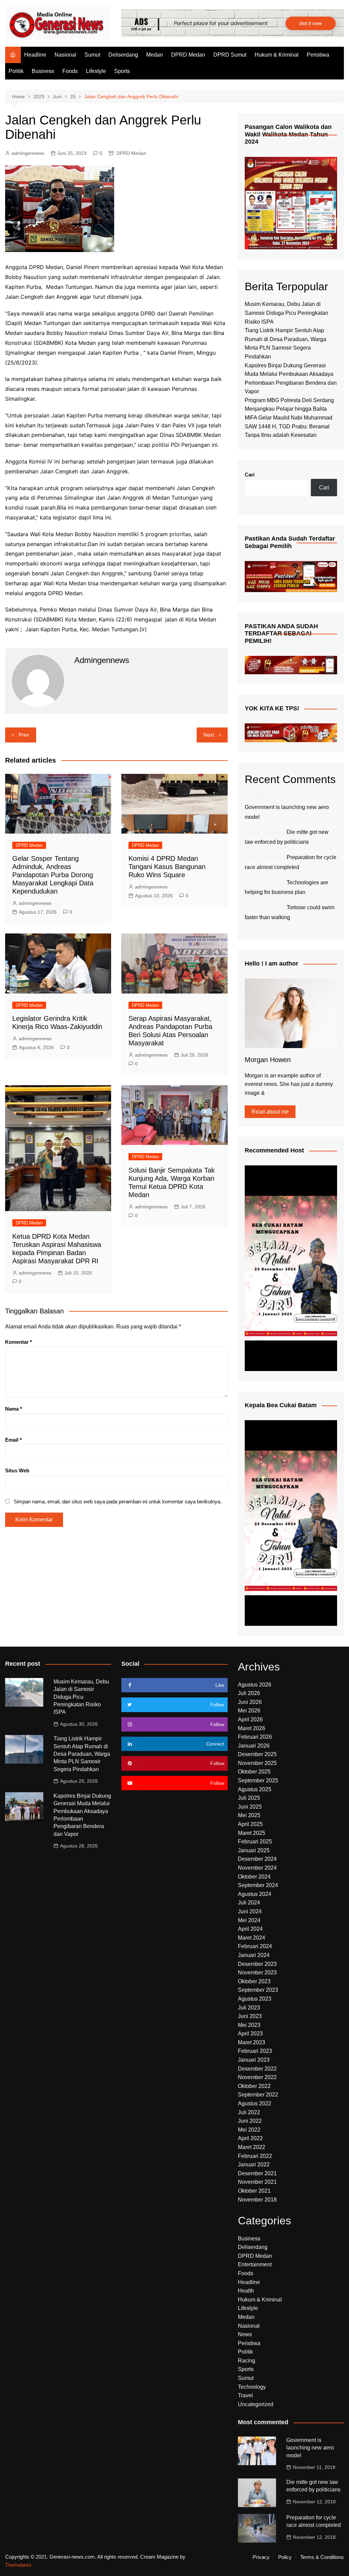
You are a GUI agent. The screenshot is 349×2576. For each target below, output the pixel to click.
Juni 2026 (250, 1702)
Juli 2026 (249, 1693)
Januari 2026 (254, 1746)
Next (209, 735)
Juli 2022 (249, 2112)
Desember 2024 (257, 1859)
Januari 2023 (254, 2060)
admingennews (28, 153)
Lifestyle (96, 71)
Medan (155, 55)
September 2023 (258, 1990)
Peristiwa (318, 55)
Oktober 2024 (254, 1877)
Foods (70, 71)
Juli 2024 (249, 1903)
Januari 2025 (254, 1850)
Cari (250, 475)
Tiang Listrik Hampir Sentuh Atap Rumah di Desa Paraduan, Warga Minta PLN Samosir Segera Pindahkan (82, 1754)
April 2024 (250, 1929)
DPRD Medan (188, 55)
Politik (16, 71)
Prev (24, 735)
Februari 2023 (255, 2051)
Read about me (270, 1112)
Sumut (92, 55)
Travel (245, 2395)
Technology (252, 2387)
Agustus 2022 (255, 2103)
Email (13, 1440)
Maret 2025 (252, 1833)
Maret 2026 (252, 1728)
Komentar (19, 1342)
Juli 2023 (249, 2008)
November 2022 (257, 2077)
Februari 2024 (255, 1946)
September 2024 (258, 1885)
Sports (122, 71)
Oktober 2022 (254, 2086)
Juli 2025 (249, 1798)
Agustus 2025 (255, 1789)
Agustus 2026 (255, 1685)
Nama (14, 1409)
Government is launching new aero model (310, 2448)
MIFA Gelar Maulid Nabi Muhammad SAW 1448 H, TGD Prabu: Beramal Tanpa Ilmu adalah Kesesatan (289, 426)
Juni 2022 (250, 2121)
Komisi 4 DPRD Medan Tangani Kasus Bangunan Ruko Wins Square (167, 867)
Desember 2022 (257, 2069)
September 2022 (258, 2095)
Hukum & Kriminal (277, 55)
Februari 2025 (255, 1842)
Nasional (65, 55)
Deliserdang (123, 55)
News (245, 2334)
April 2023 (250, 2034)
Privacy (261, 2557)
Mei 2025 (249, 1815)
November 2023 (257, 1973)
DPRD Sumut (230, 55)
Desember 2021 (257, 2173)
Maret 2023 (252, 2042)
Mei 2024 (249, 1920)
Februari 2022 (255, 2156)
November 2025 (257, 1763)
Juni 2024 (250, 1911)
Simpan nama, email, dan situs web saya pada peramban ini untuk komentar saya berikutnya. (118, 1502)
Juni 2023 (250, 2016)
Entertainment (255, 2264)
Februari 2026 (255, 1737)
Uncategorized (256, 2404)
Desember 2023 (257, 1964)
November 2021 (257, 2182)
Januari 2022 (254, 2165)
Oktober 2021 (254, 2191)
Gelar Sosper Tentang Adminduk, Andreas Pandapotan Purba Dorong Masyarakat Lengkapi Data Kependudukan (53, 875)
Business (43, 71)
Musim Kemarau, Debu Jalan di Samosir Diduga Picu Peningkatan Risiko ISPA (286, 313)
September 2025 (258, 1780)
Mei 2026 (249, 1711)
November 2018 (257, 2200)
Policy (285, 2557)
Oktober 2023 (254, 1981)
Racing (247, 2361)
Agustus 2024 (255, 1894)
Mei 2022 (249, 2130)
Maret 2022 (252, 2147)
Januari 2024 (254, 1955)
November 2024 (257, 1868)
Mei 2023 (249, 2025)
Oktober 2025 (254, 1772)
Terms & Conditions (322, 2557)
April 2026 (250, 1719)
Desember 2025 (257, 1754)
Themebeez (18, 2565)
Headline (35, 55)
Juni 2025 (250, 1807)
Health (246, 2291)
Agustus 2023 (255, 1999)
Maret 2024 (252, 1938)
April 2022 (250, 2138)
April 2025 (250, 1824)
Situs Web (17, 1470)
